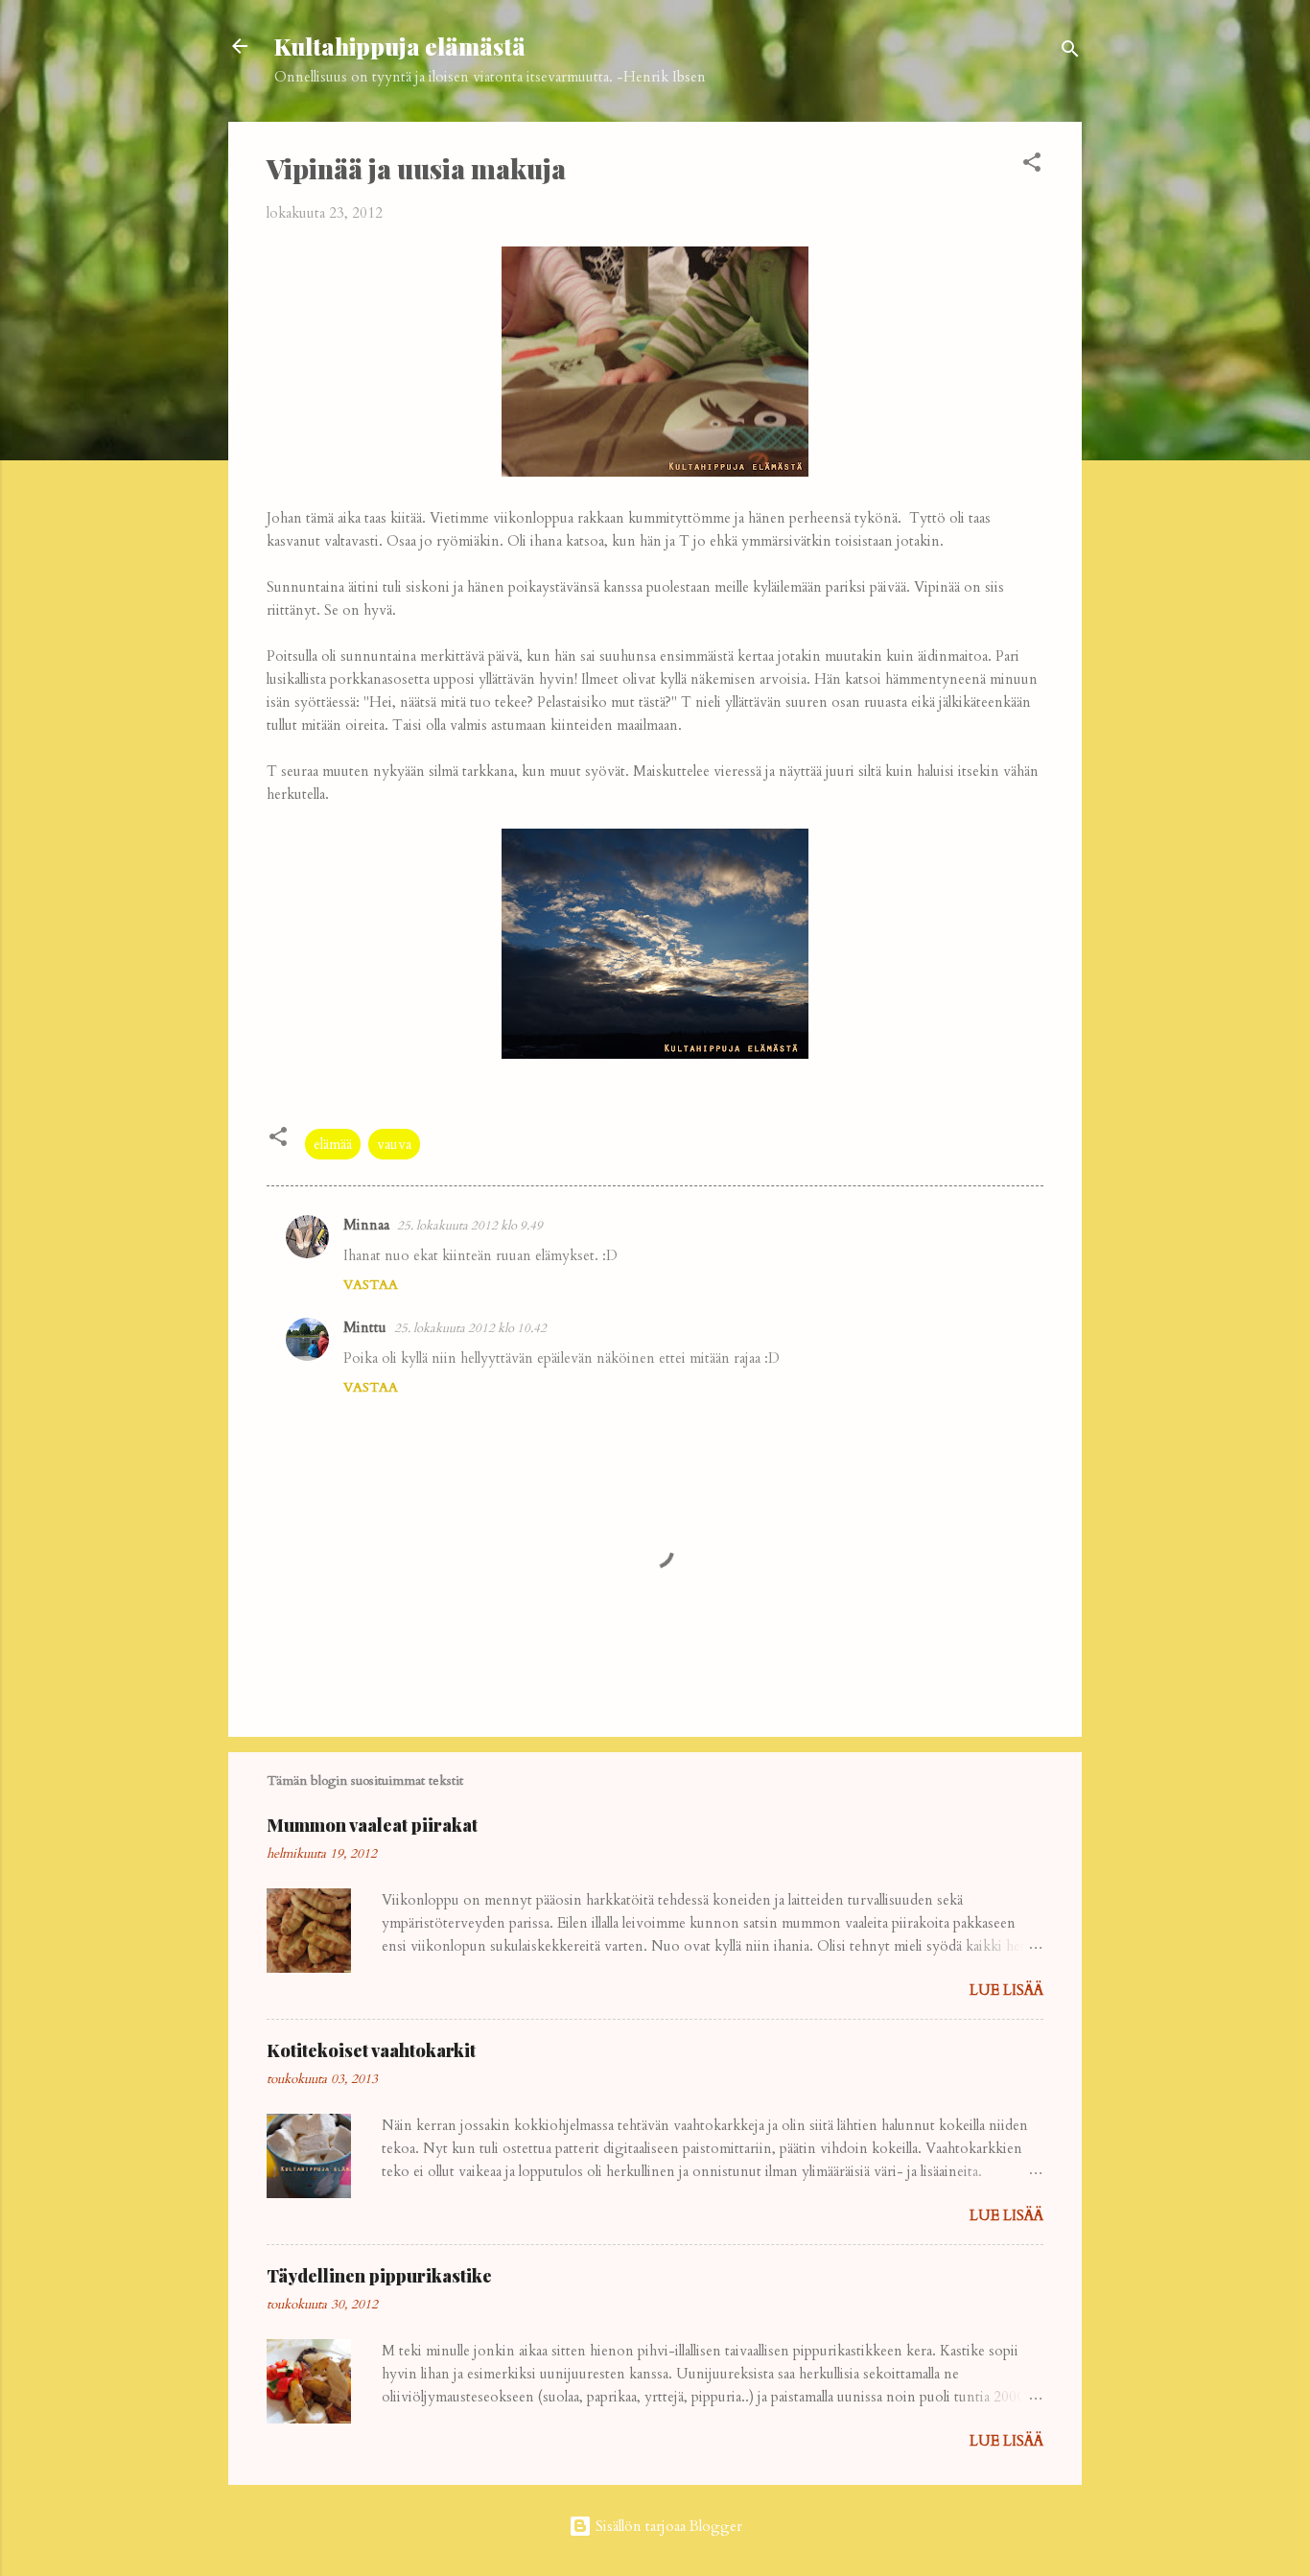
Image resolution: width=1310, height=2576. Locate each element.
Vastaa (371, 1285)
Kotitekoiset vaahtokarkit (371, 2050)
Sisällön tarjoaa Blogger (667, 2526)
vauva (394, 1144)
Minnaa (366, 1225)
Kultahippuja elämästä (400, 46)
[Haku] (1070, 52)
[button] (1032, 165)
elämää (333, 1144)
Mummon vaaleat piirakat (372, 1825)
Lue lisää (1006, 1990)
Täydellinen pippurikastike (379, 2276)
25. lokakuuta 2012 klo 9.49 (470, 1226)
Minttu (365, 1327)
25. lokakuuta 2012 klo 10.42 (470, 1328)
